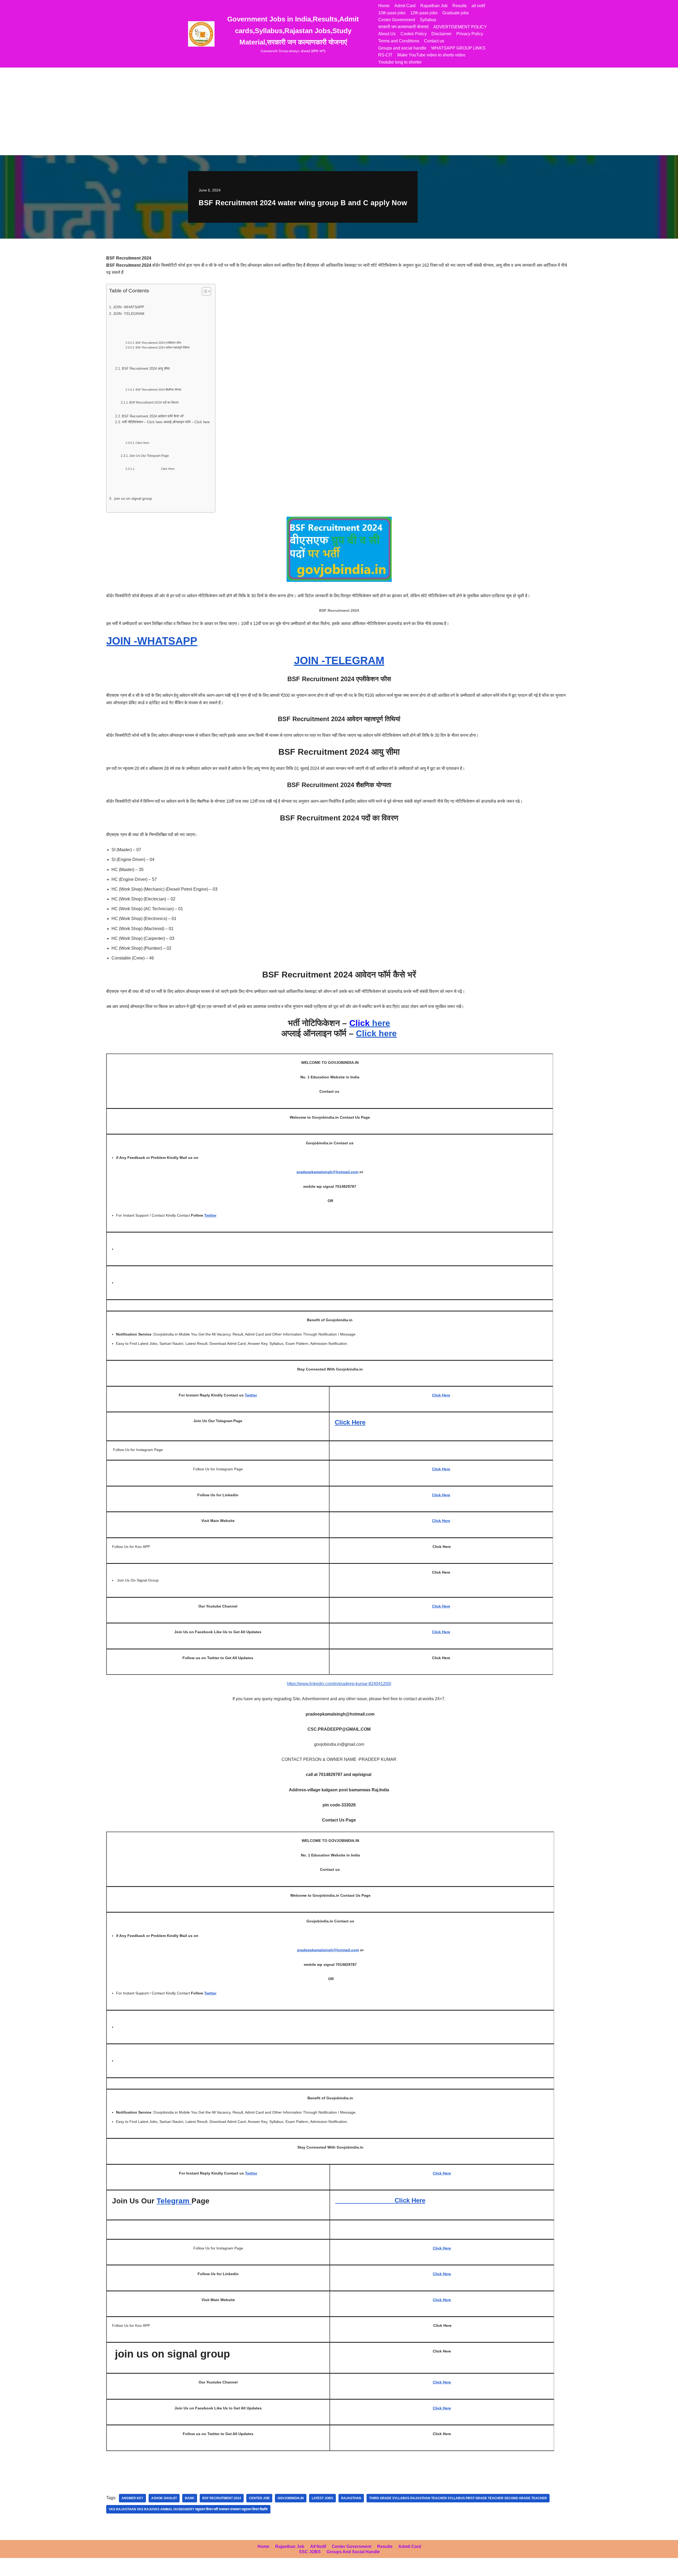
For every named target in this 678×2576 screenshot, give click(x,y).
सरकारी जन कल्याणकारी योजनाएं (403, 27)
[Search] (485, 72)
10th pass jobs (392, 13)
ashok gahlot (164, 2498)
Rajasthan (351, 2498)
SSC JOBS (310, 2552)
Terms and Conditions (399, 41)
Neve (9, 2569)
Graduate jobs (456, 13)
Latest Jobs (322, 2498)
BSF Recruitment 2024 (222, 2498)
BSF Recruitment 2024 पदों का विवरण (154, 402)
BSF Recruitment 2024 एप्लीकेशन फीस (158, 343)
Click (343, 1422)
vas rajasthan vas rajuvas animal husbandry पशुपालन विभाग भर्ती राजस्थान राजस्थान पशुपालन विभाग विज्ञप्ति (188, 2509)
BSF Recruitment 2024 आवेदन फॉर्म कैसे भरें (153, 416)
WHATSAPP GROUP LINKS (458, 48)
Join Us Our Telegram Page (149, 456)
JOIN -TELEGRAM (129, 314)
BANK (190, 2498)
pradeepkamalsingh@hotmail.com (327, 1172)
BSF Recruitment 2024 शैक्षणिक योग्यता (158, 390)
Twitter (210, 1215)
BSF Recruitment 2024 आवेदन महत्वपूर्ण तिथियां (162, 347)
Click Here (142, 443)
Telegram (174, 2201)
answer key (132, 2498)
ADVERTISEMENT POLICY (460, 27)
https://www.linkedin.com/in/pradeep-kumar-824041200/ (339, 1684)
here (370, 1023)
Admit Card (405, 6)
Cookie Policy (414, 34)
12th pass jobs (424, 13)
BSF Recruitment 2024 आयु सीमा (146, 369)
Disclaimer (441, 34)
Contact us (434, 41)
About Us (387, 34)
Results (460, 6)
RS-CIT (385, 55)
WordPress (51, 2569)
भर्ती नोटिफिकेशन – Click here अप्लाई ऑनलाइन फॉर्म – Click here (166, 422)
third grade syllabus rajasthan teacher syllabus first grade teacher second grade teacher (458, 2498)
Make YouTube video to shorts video (431, 55)
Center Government (397, 20)
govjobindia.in (291, 2498)
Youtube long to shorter (400, 62)
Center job (259, 2498)
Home (384, 6)
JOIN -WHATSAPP (129, 307)
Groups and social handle (402, 48)
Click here (376, 1033)
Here (359, 1422)
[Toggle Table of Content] (204, 291)
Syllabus (428, 20)
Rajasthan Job (434, 6)
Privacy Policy (470, 34)
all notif (478, 6)
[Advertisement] (339, 115)
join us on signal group (133, 498)
